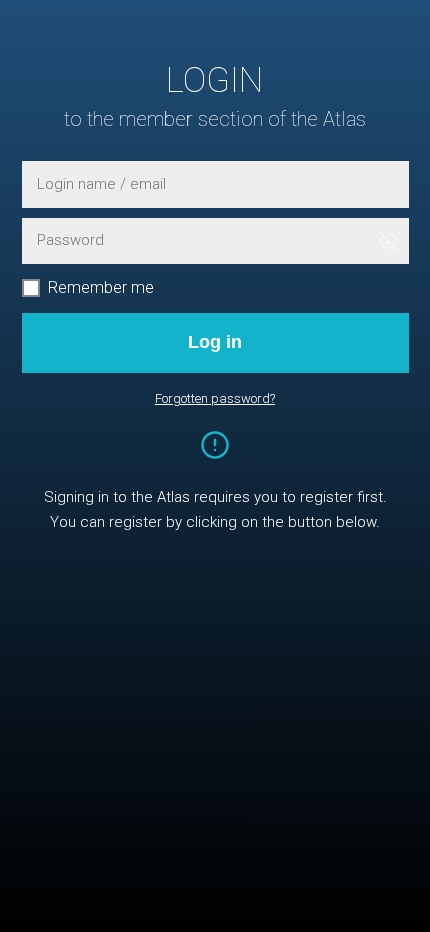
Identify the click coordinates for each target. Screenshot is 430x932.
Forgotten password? (215, 398)
